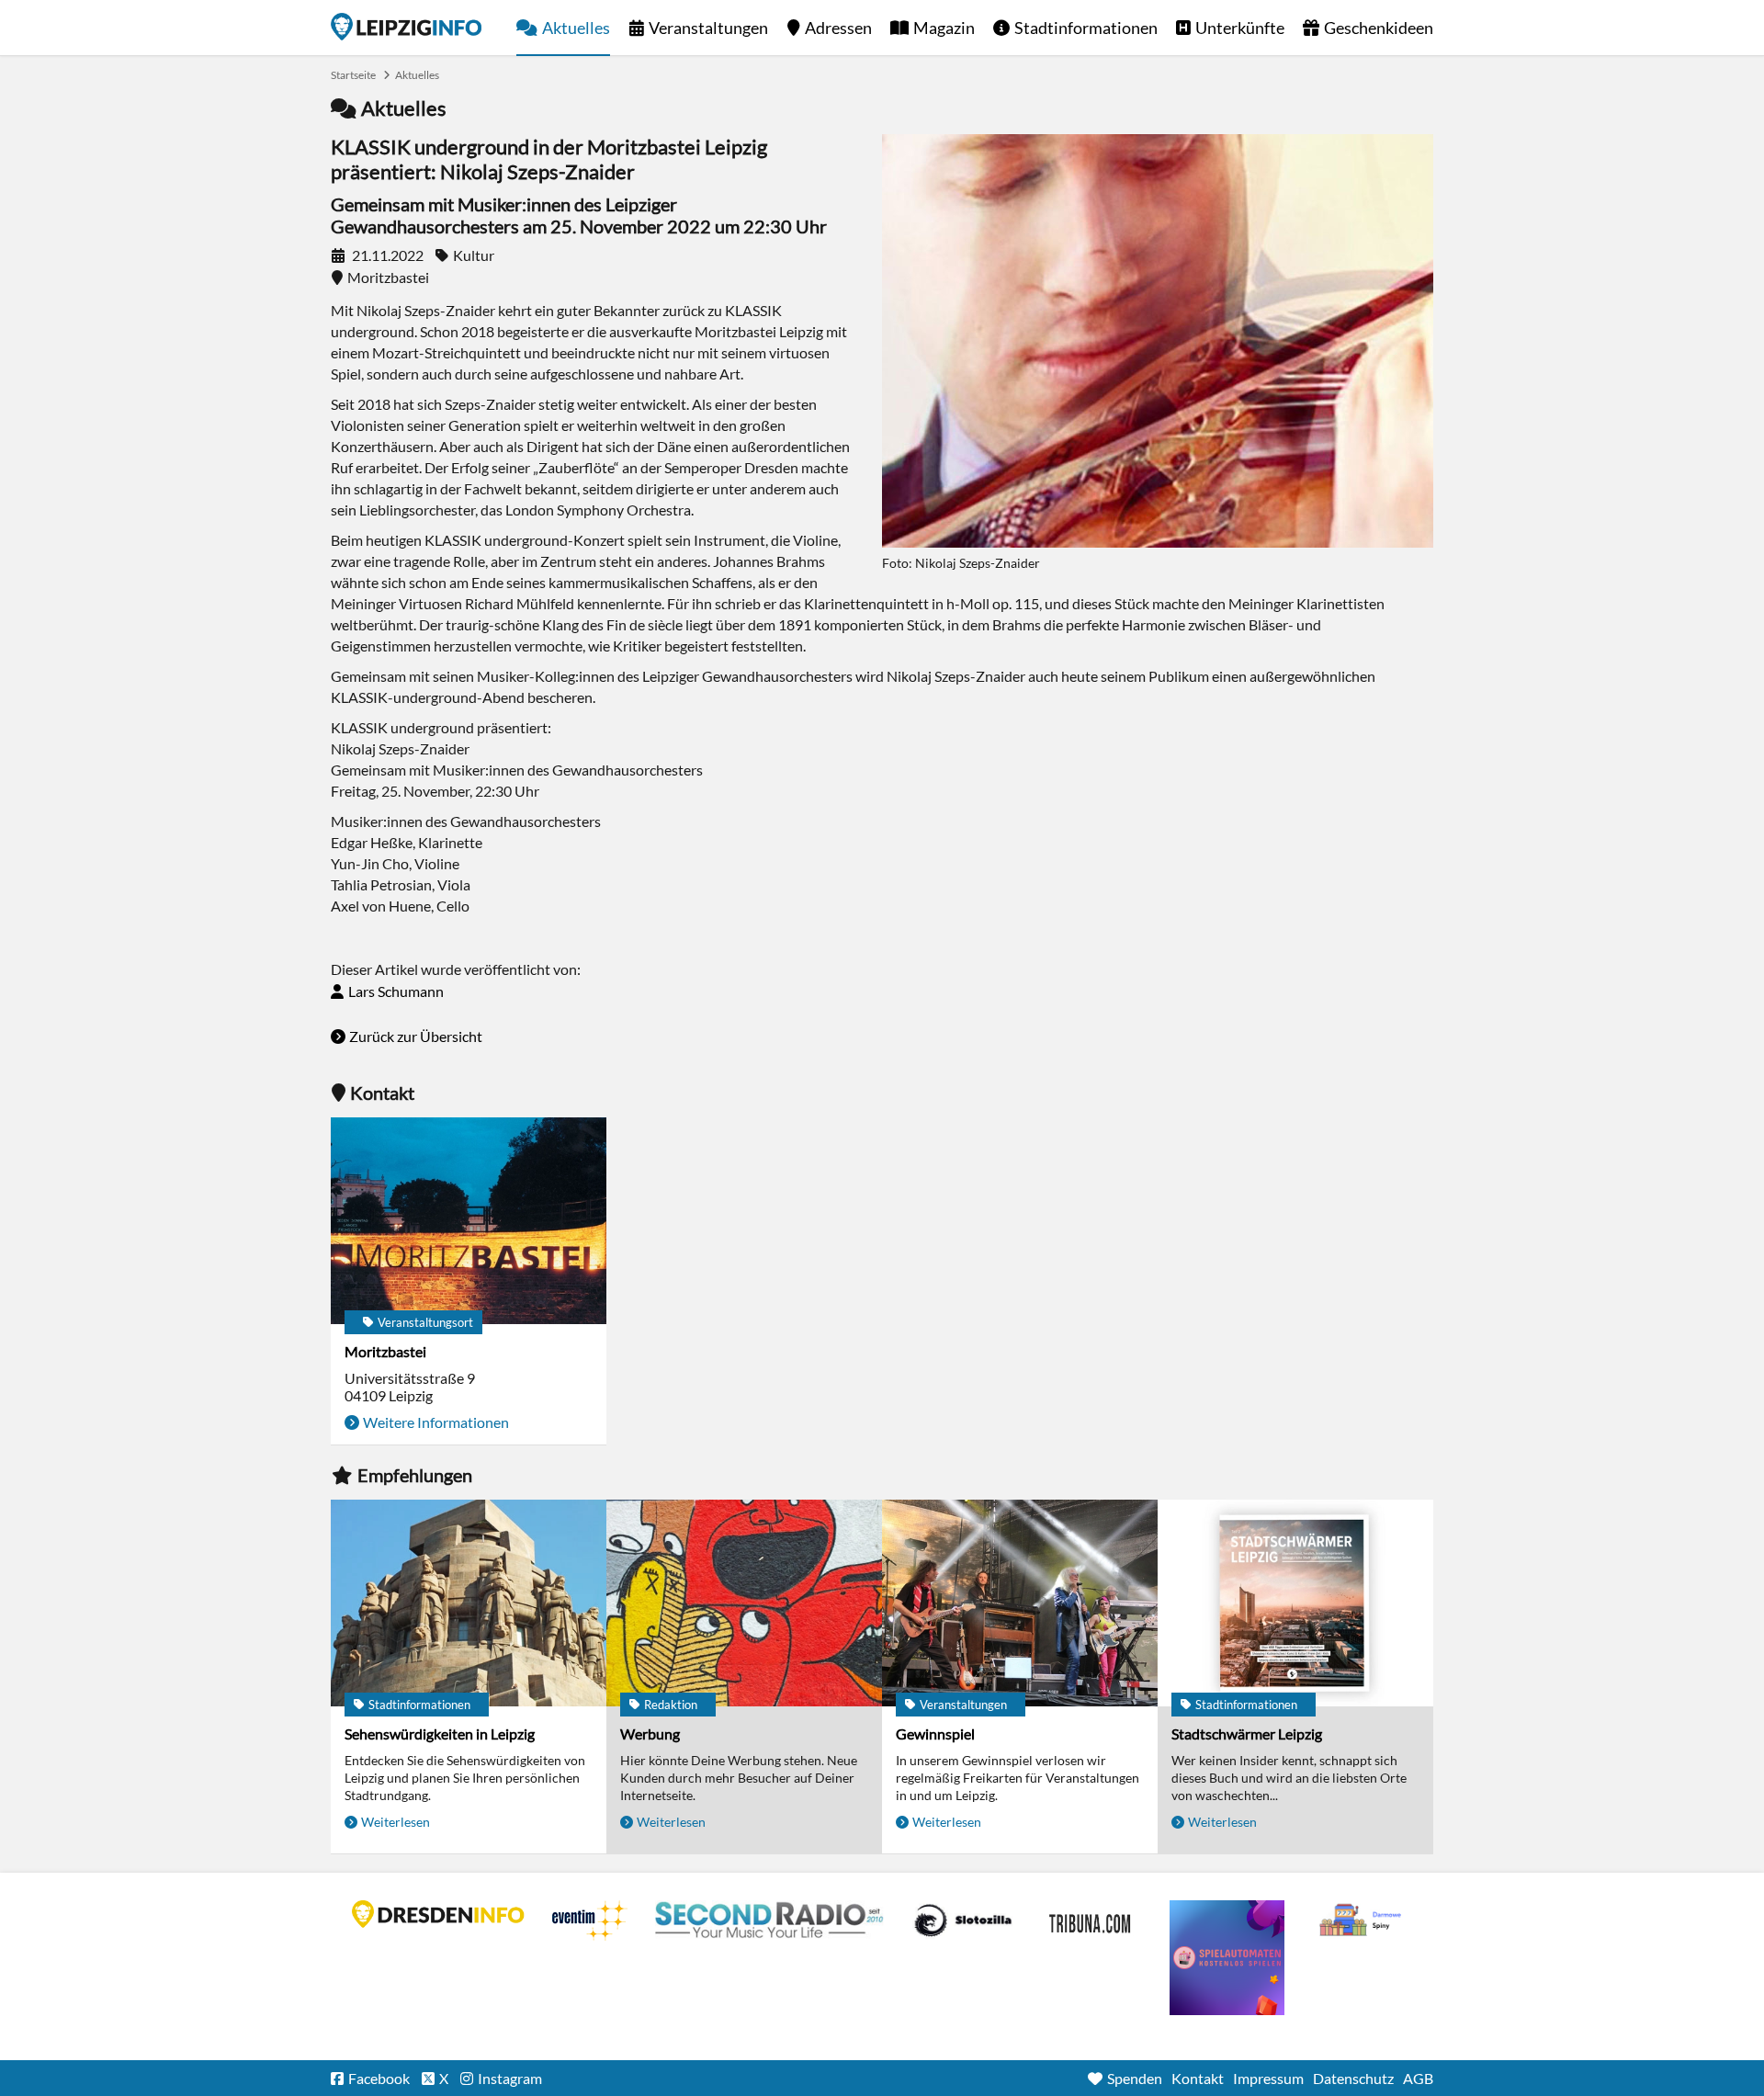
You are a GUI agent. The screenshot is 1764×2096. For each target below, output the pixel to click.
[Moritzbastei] (469, 1221)
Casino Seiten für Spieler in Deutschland (963, 1920)
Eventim (590, 1920)
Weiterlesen (396, 1822)
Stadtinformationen (1086, 28)
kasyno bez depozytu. (1363, 1920)
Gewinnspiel (935, 1733)
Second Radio (770, 1920)
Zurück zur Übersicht (416, 1036)
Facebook (379, 2078)
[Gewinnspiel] (1020, 1603)
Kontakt (1198, 2078)
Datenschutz (1353, 2078)
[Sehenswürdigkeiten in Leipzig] (469, 1603)
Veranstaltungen (708, 28)
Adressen (838, 28)
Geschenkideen (1379, 28)
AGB (1418, 2078)
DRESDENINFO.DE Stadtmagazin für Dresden (438, 1914)
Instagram (510, 2078)
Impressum (1268, 2078)
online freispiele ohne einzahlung (1227, 1958)
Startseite (406, 27)
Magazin (944, 28)
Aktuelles (576, 28)
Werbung (650, 1733)
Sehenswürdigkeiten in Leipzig (440, 1733)
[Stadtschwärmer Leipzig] (1295, 1603)
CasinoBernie (1091, 1920)
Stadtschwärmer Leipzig (1247, 1733)
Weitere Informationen (436, 1422)
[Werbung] (744, 1603)
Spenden (1135, 2078)
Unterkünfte (1240, 28)
